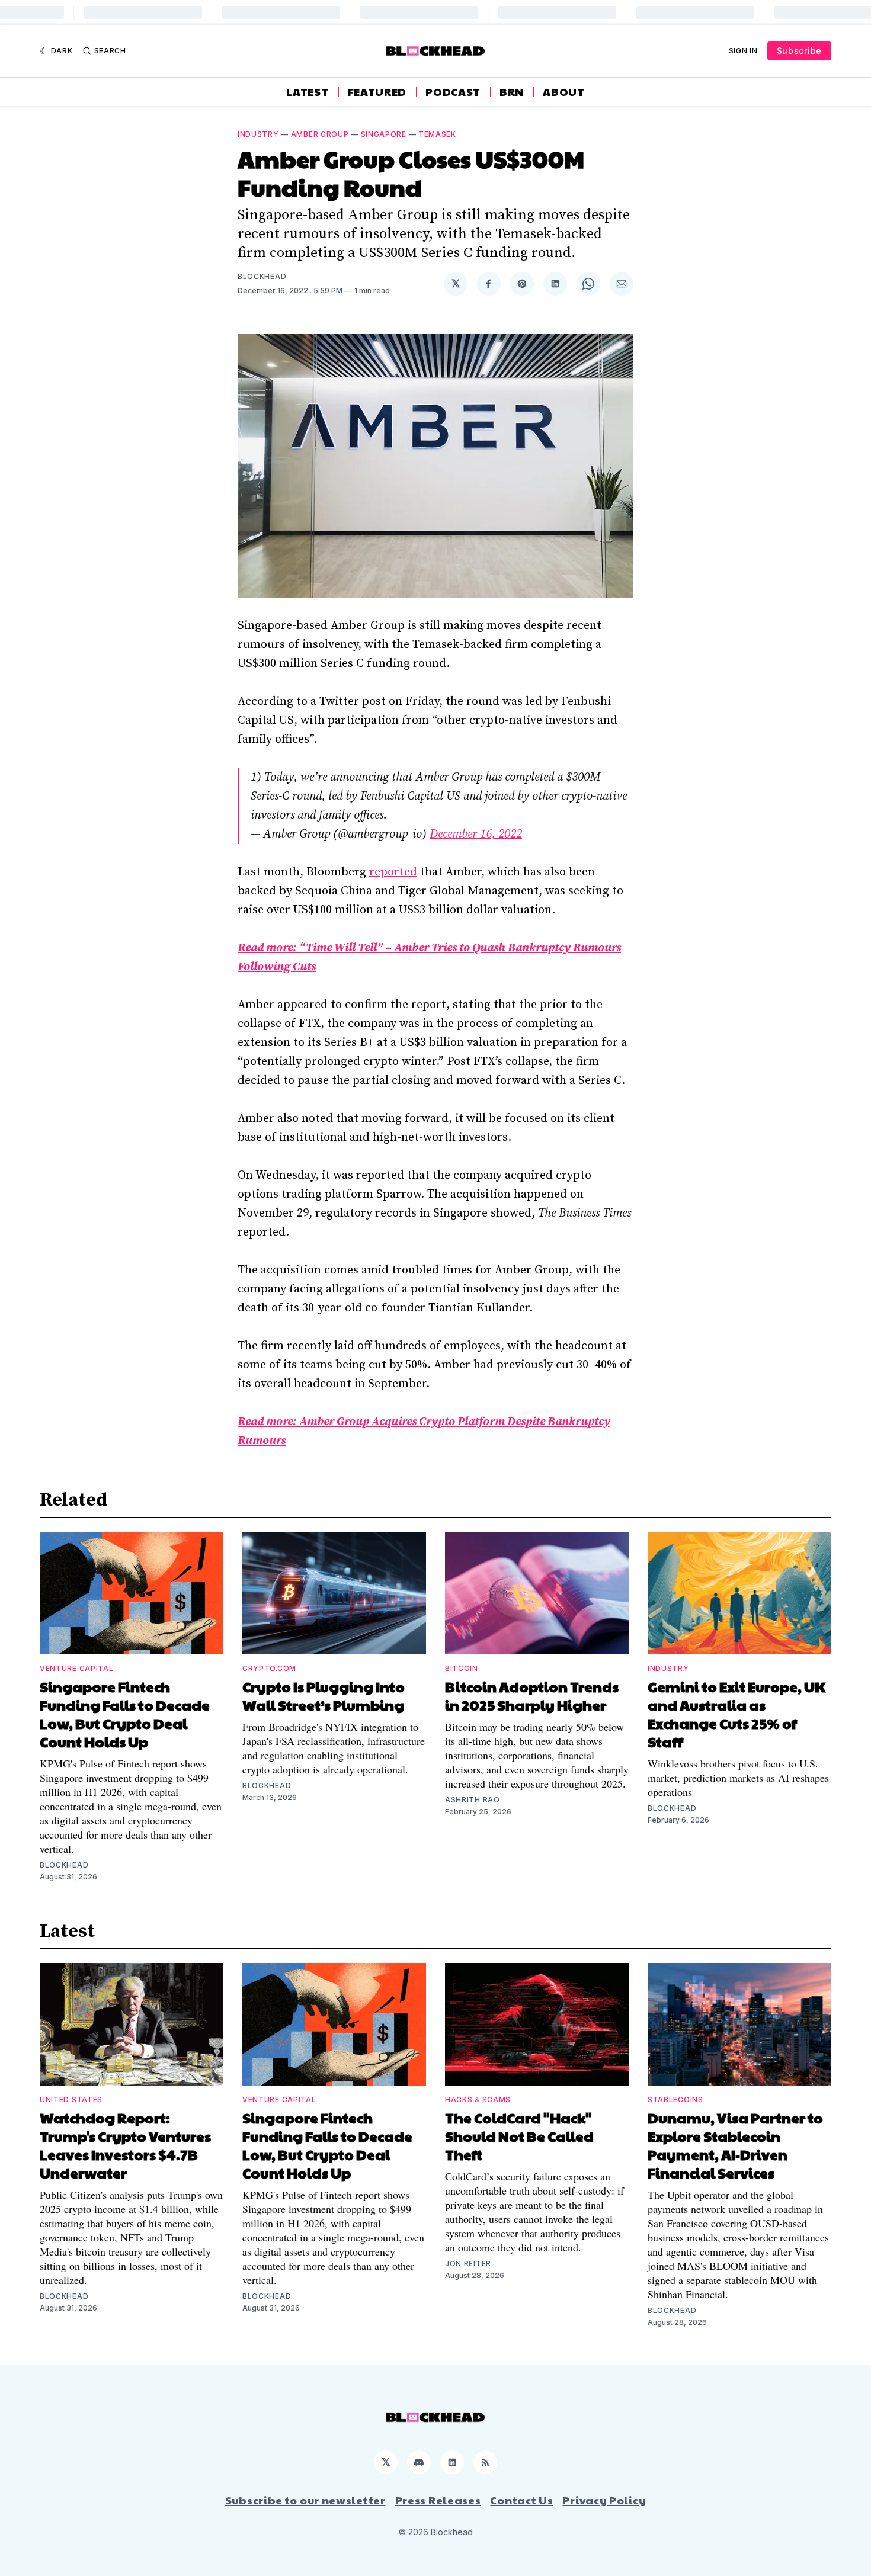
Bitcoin (462, 1668)
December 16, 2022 (476, 834)
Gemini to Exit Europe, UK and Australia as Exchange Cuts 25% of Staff (736, 1714)
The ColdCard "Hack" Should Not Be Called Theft (519, 2136)
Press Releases (438, 2500)
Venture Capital (77, 1668)
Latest (307, 92)
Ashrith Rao (473, 1800)
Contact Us (521, 2500)
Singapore (384, 134)
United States (71, 2099)
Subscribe (799, 51)
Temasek (437, 134)
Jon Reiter (468, 2264)
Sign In (743, 51)
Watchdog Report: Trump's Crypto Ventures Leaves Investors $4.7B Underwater (125, 2145)
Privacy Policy (604, 2500)
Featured (377, 92)
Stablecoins (675, 2099)
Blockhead (262, 276)
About (564, 92)
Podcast (453, 92)
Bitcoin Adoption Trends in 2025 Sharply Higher (532, 1696)
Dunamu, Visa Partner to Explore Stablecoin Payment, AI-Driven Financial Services (735, 2145)
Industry (258, 134)
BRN (512, 92)
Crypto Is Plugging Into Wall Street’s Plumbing (324, 1696)
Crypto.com (269, 1668)
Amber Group (320, 134)
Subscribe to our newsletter (305, 2500)
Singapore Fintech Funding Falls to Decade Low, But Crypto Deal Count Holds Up (125, 1714)
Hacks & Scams (478, 2099)
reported (393, 872)
